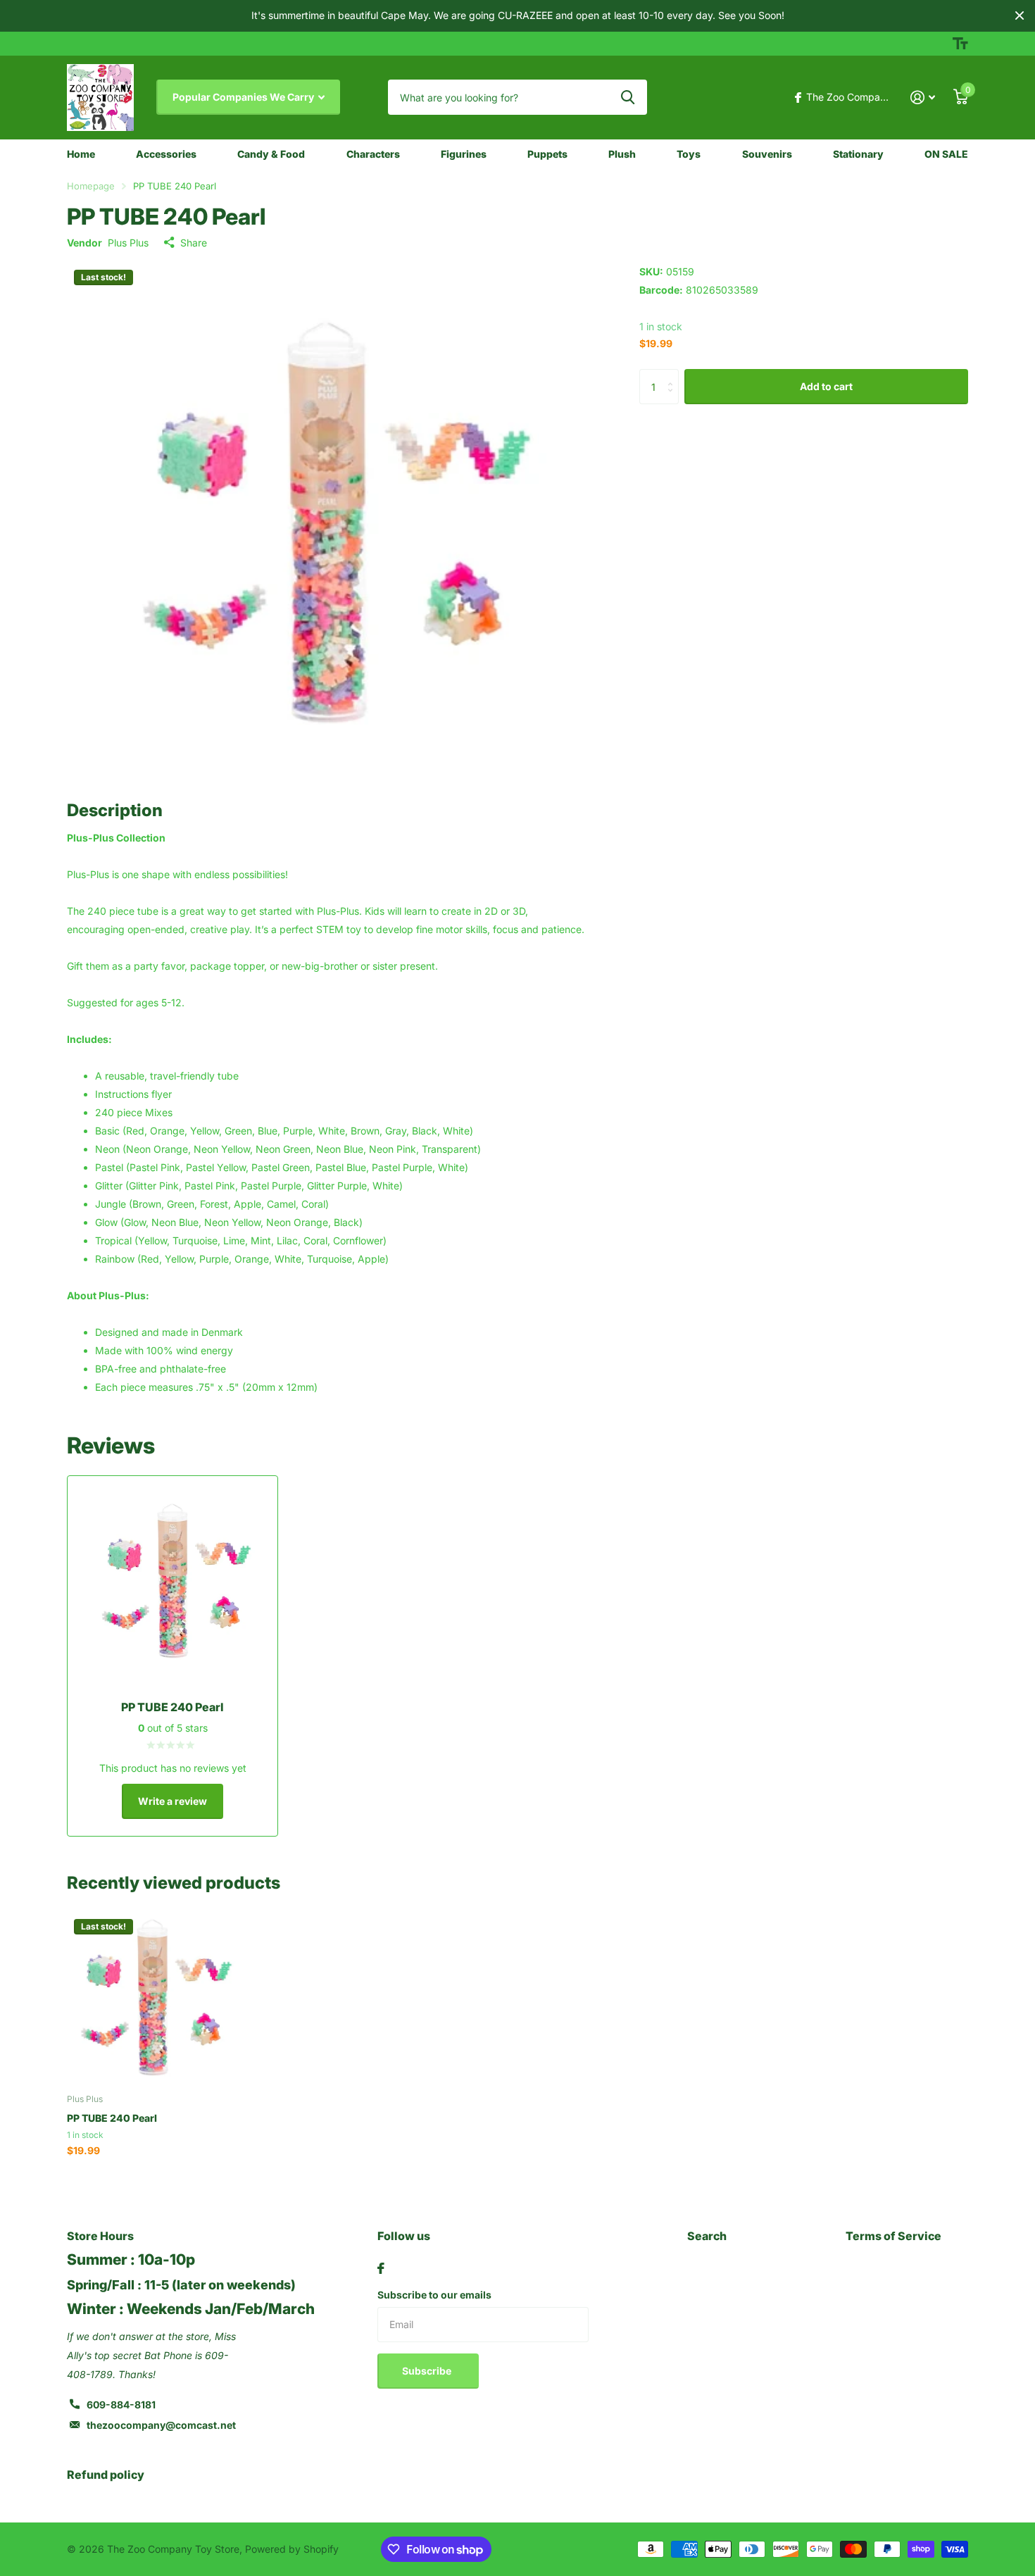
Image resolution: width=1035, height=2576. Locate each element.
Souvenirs (767, 154)
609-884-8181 (121, 2405)
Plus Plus (128, 243)
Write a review (172, 1801)
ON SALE (946, 154)
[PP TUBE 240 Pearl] (152, 1997)
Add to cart (826, 386)
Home (81, 154)
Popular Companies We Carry (244, 97)
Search (707, 2236)
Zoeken (628, 97)
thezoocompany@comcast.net (161, 2425)
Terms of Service (893, 2236)
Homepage (91, 186)
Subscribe (428, 2371)
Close (1020, 16)
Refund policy (106, 2475)
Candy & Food (271, 154)
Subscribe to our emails (434, 2295)
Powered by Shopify (292, 2549)
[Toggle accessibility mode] (960, 44)
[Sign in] (923, 98)
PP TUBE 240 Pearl (112, 2118)
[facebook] (381, 2268)
